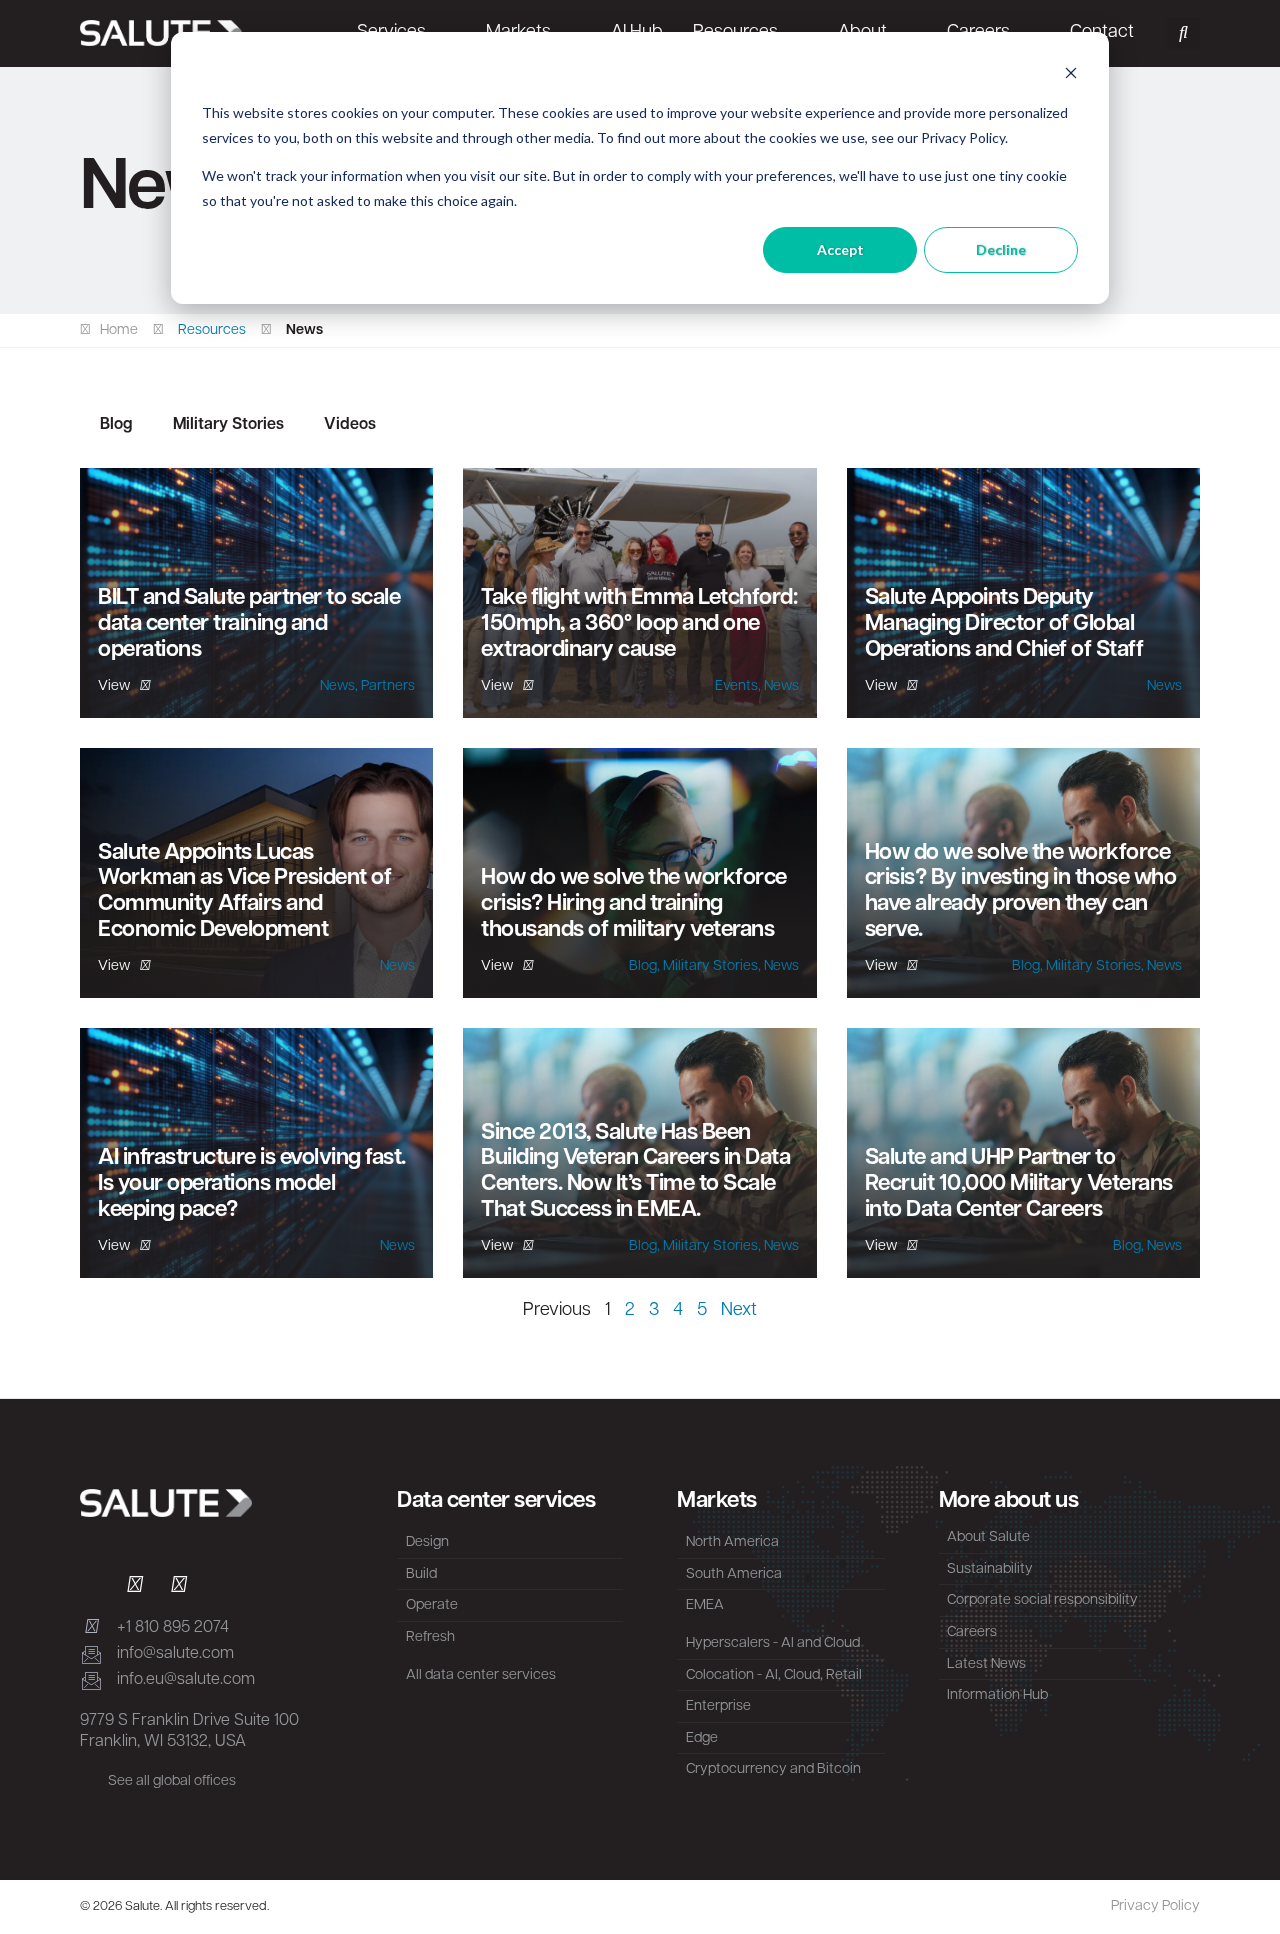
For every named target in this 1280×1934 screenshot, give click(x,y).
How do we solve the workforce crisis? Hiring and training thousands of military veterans (634, 904)
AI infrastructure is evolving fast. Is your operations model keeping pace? (252, 1184)
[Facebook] (179, 1587)
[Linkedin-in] (91, 1587)
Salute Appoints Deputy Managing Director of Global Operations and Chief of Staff (1004, 624)
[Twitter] (135, 1587)
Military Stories (228, 425)
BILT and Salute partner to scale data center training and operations (249, 624)
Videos (350, 425)
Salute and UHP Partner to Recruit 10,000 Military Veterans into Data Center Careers (1019, 1184)
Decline (1001, 249)
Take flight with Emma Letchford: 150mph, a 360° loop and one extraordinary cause (639, 624)
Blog (116, 425)
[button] (1183, 33)
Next (739, 1311)
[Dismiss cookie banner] (1071, 75)
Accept (840, 249)
